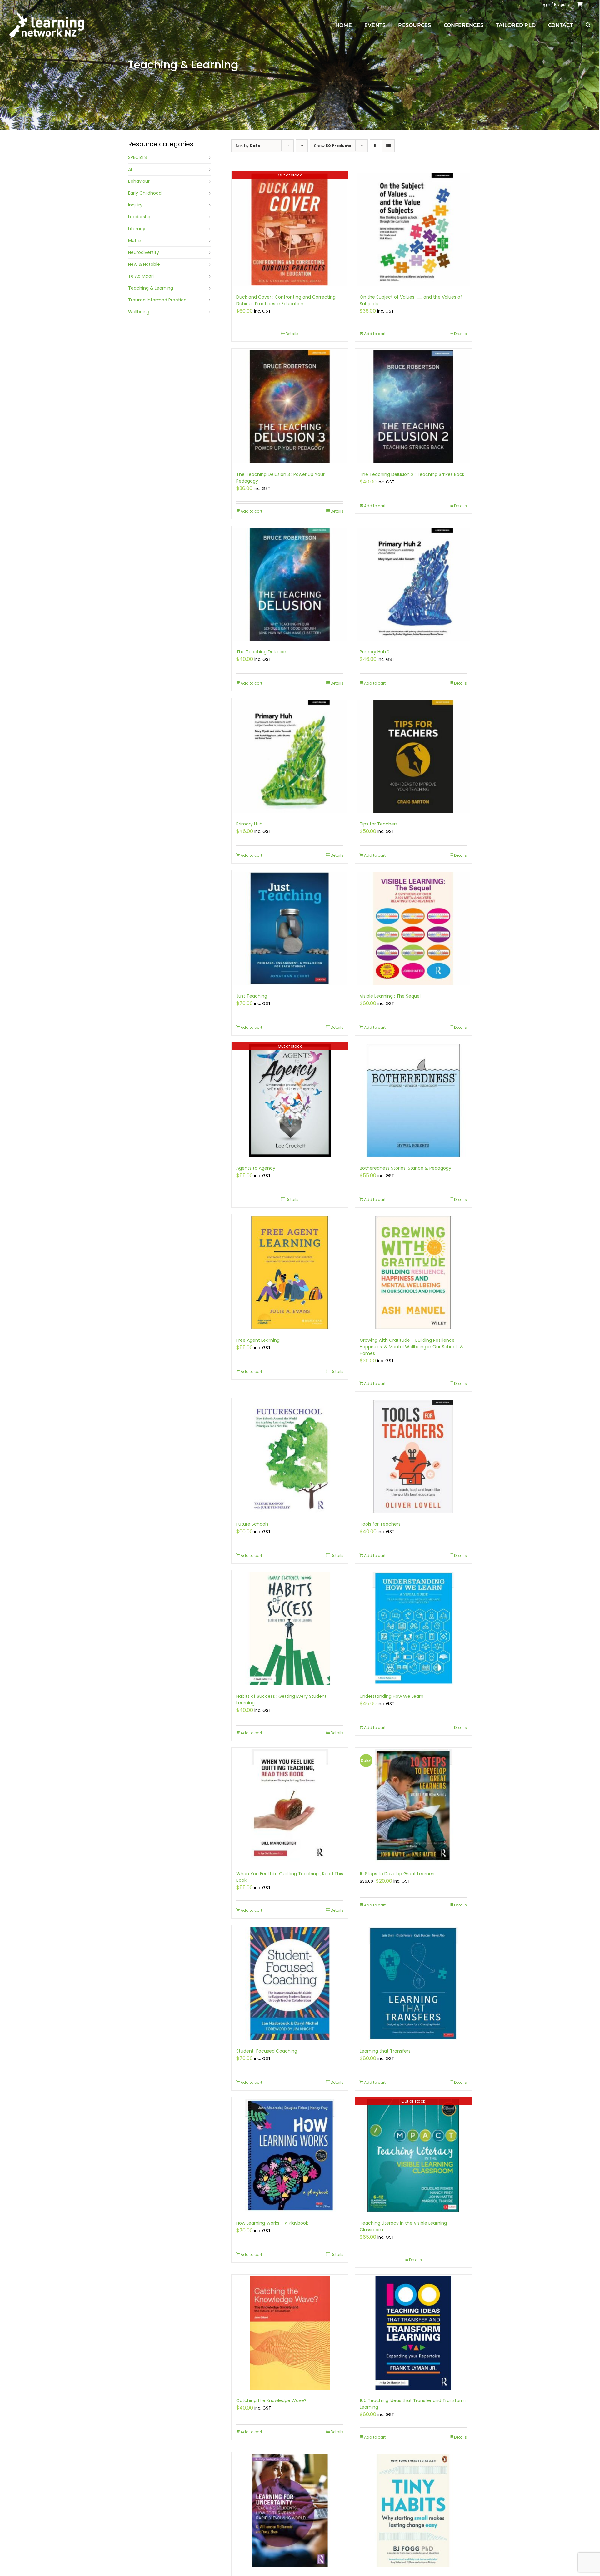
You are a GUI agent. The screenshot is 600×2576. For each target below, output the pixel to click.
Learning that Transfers (385, 2051)
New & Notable (144, 264)
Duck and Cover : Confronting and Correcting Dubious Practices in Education (286, 300)
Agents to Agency (256, 1168)
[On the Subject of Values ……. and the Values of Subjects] (413, 229)
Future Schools (252, 1524)
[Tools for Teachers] (413, 1456)
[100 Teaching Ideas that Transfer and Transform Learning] (413, 2333)
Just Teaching (252, 996)
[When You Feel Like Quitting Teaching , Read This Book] (290, 1806)
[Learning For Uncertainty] (290, 2510)
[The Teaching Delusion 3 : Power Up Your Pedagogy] (290, 407)
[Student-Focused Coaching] (290, 1983)
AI (130, 169)
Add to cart (375, 334)
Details (292, 334)
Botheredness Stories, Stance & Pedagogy (405, 1168)
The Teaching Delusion (261, 652)
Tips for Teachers (379, 824)
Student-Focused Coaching (267, 2051)
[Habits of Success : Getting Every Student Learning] (290, 1629)
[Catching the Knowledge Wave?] (290, 2333)
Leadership (140, 217)
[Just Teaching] (290, 928)
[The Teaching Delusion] (290, 584)
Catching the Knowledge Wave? (271, 2400)
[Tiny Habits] (413, 2510)
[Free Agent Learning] (290, 1273)
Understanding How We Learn (392, 1696)
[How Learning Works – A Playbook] (290, 2155)
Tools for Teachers (380, 1524)
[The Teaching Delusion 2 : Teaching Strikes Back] (413, 407)
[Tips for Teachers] (413, 756)
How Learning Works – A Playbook (272, 2223)
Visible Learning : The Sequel (390, 996)
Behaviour (139, 181)
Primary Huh (249, 824)
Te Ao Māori (141, 276)
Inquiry (135, 205)
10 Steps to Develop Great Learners (398, 1874)
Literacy (137, 229)
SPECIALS (137, 157)
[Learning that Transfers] (413, 1983)
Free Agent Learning (258, 1340)
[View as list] (388, 146)
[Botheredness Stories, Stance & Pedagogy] (413, 1100)
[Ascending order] (302, 146)
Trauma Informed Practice (157, 300)
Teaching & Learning (151, 288)
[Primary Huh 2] (413, 584)
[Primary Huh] (290, 756)
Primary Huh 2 (375, 652)
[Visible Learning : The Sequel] (413, 928)
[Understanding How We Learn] (413, 1629)
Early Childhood (145, 193)
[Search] (588, 25)
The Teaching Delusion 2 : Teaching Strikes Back (412, 474)
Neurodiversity (144, 252)
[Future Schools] (290, 1456)
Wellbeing (139, 312)
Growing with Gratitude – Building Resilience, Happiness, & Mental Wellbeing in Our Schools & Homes (412, 1347)
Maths (135, 240)
